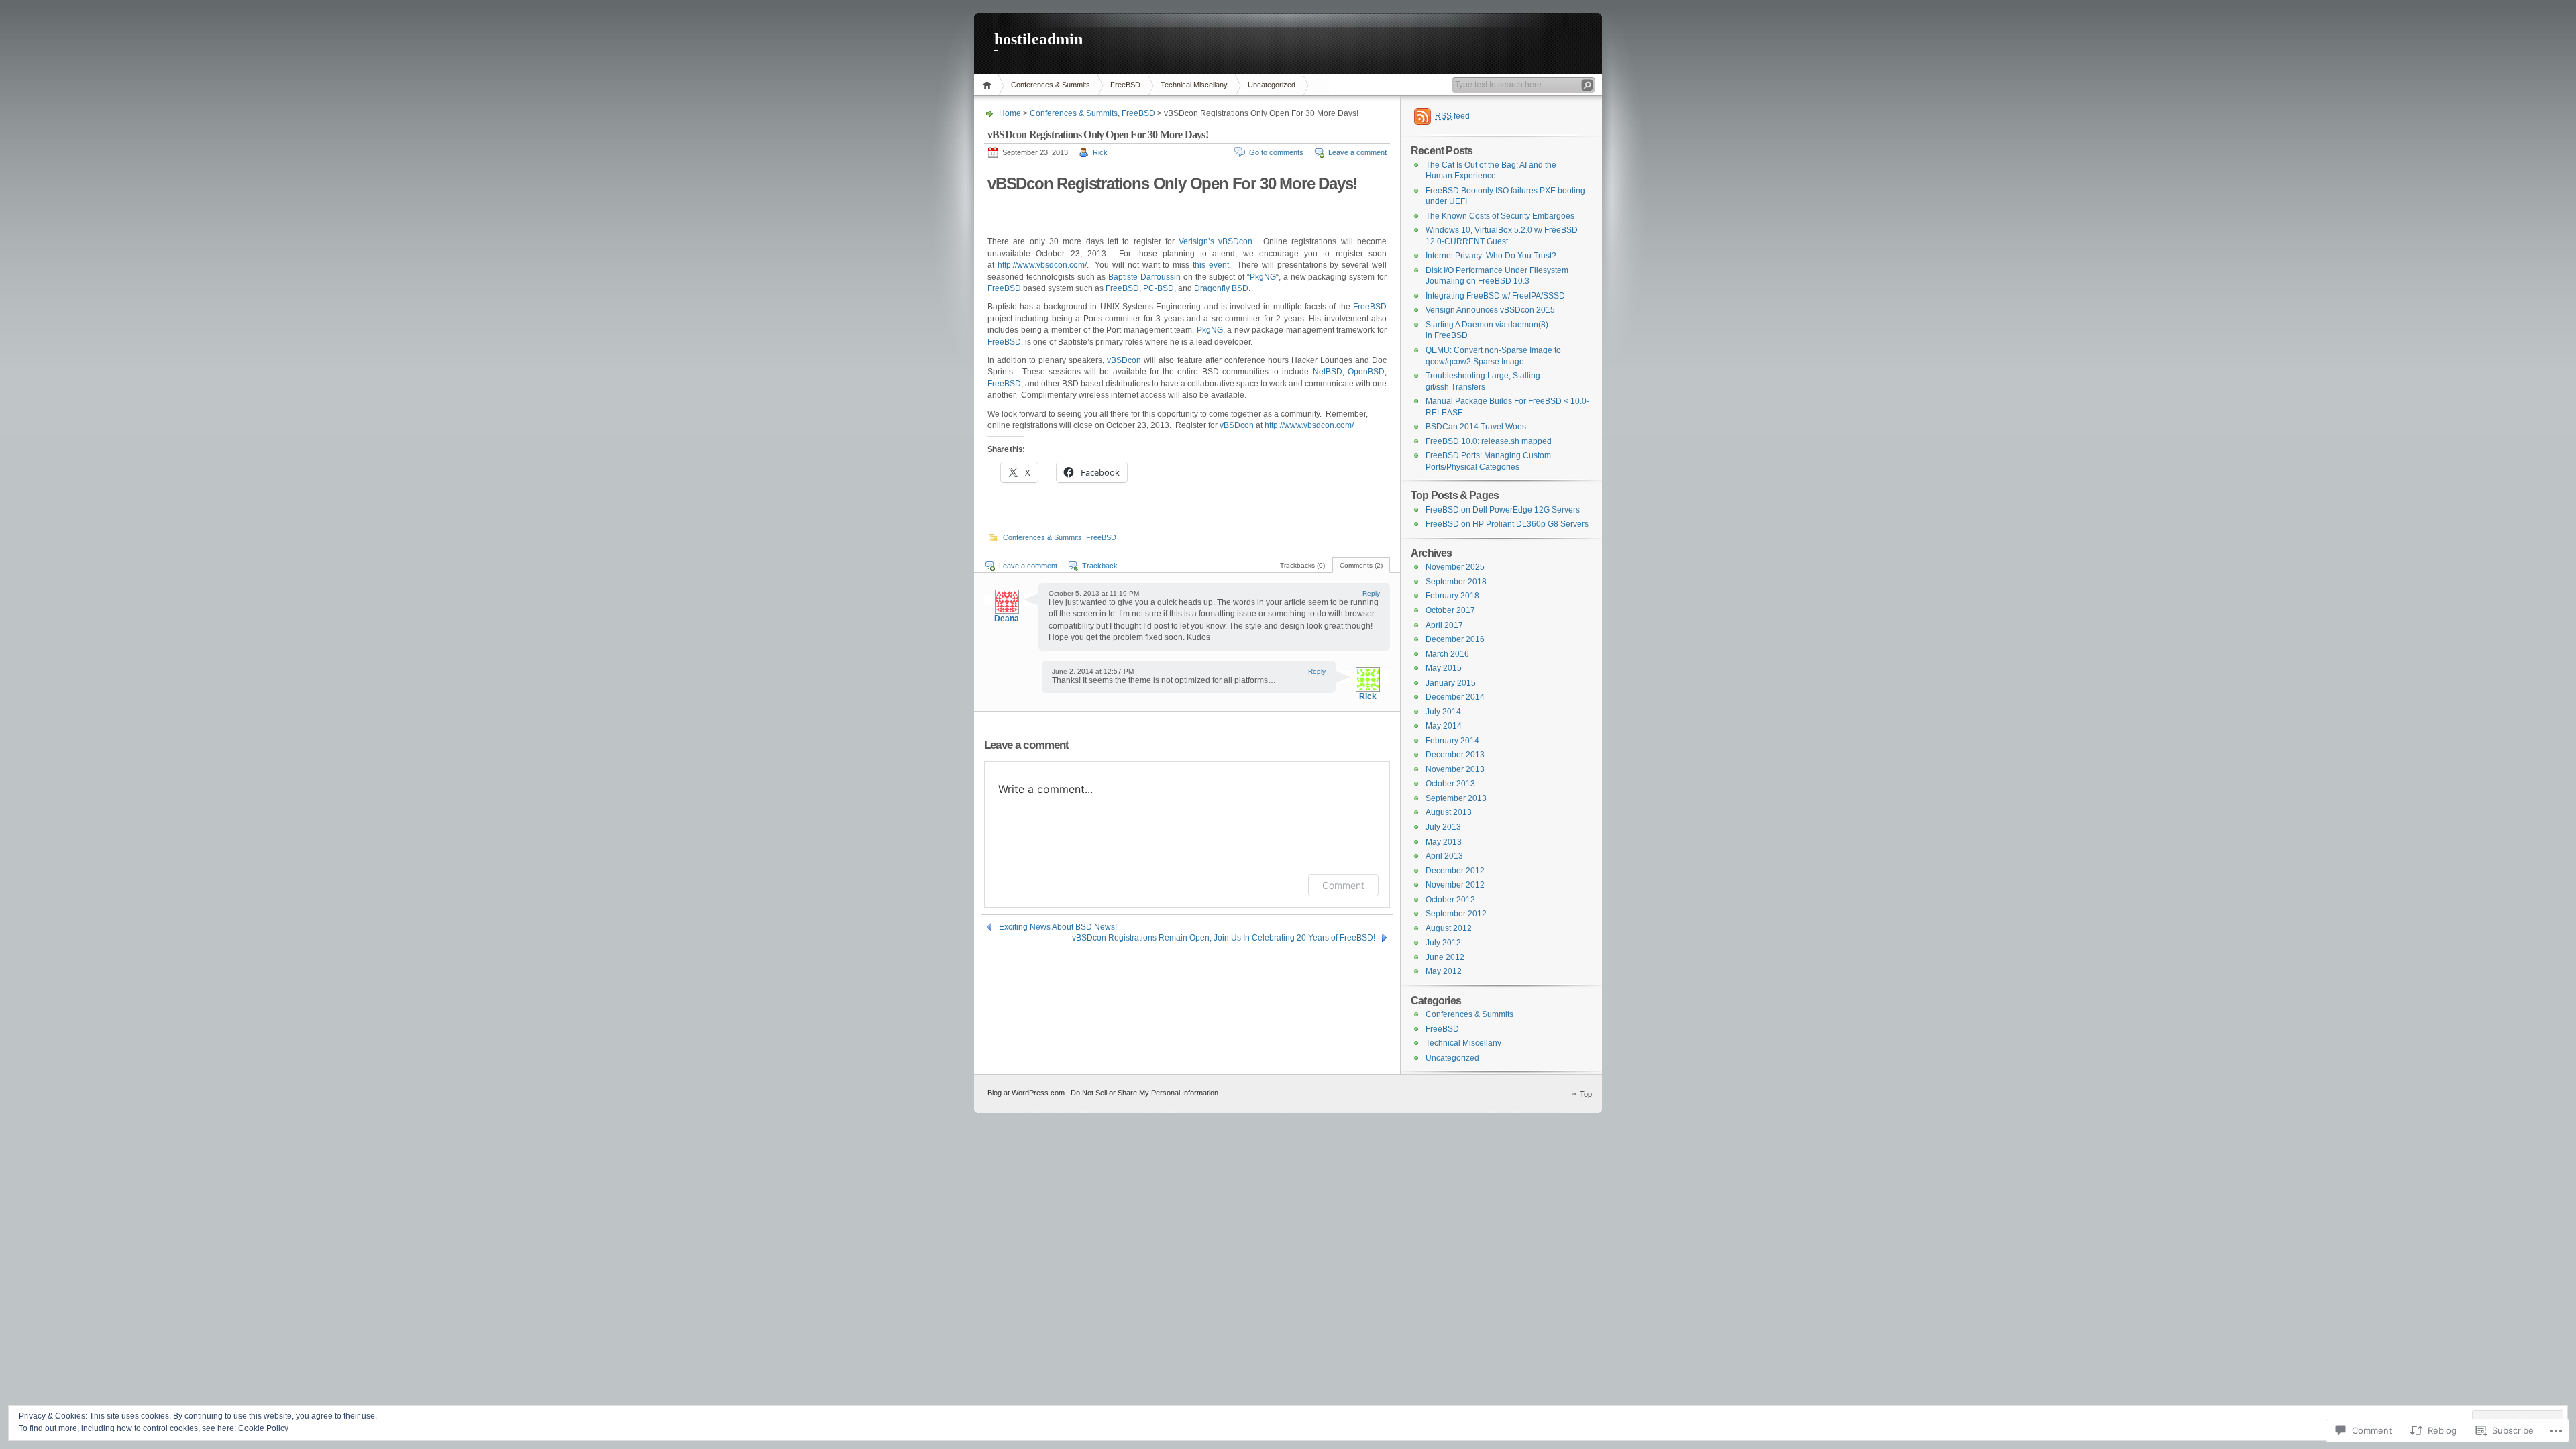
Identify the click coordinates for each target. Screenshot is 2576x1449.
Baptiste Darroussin (1144, 277)
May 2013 (1444, 842)
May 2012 (1444, 971)
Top (1586, 1094)
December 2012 (1455, 871)
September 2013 (1456, 798)
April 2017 (1444, 625)
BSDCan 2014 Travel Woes (1476, 427)
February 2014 (1452, 741)
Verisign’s (1196, 241)
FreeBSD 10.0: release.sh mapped (1489, 441)
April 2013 (1444, 856)
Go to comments (1276, 152)
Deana (1007, 619)
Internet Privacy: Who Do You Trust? (1491, 256)
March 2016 (1447, 654)
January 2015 (1451, 683)
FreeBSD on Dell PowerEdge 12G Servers (1503, 510)
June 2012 (1445, 957)
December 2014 (1455, 697)
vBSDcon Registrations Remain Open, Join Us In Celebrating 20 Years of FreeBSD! (1224, 938)
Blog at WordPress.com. (1027, 1093)
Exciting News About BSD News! (1058, 927)
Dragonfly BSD (1221, 288)
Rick (1100, 152)
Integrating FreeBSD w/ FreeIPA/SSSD (1495, 296)
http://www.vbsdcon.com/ (1042, 265)
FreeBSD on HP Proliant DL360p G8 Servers (1507, 524)
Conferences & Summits (1051, 85)
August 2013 (1449, 812)
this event (1211, 265)
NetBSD (1328, 372)
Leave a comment (1357, 152)
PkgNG (1263, 277)
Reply (1371, 593)
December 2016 (1455, 639)
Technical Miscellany (1194, 85)
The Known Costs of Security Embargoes (1500, 216)
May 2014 (1444, 726)
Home (989, 85)
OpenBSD (1366, 372)
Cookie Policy (263, 1428)
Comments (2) (1361, 565)
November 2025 (1455, 567)
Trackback (1100, 566)
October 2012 (1450, 900)
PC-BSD (1159, 288)
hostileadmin (1038, 39)
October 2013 (1450, 784)
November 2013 (1455, 769)
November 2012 (1455, 885)
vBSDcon (1235, 241)
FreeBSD (1125, 85)
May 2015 (1444, 668)
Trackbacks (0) (1302, 565)
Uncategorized (1272, 85)
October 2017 (1450, 610)
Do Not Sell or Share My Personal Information (1144, 1093)
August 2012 (1449, 928)
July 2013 (1443, 827)
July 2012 (1443, 943)
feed (1452, 116)
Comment (1343, 885)
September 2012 (1456, 914)
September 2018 (1456, 582)
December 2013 (1455, 755)
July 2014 (1443, 712)
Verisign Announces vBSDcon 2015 (1490, 310)
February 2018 (1452, 596)
